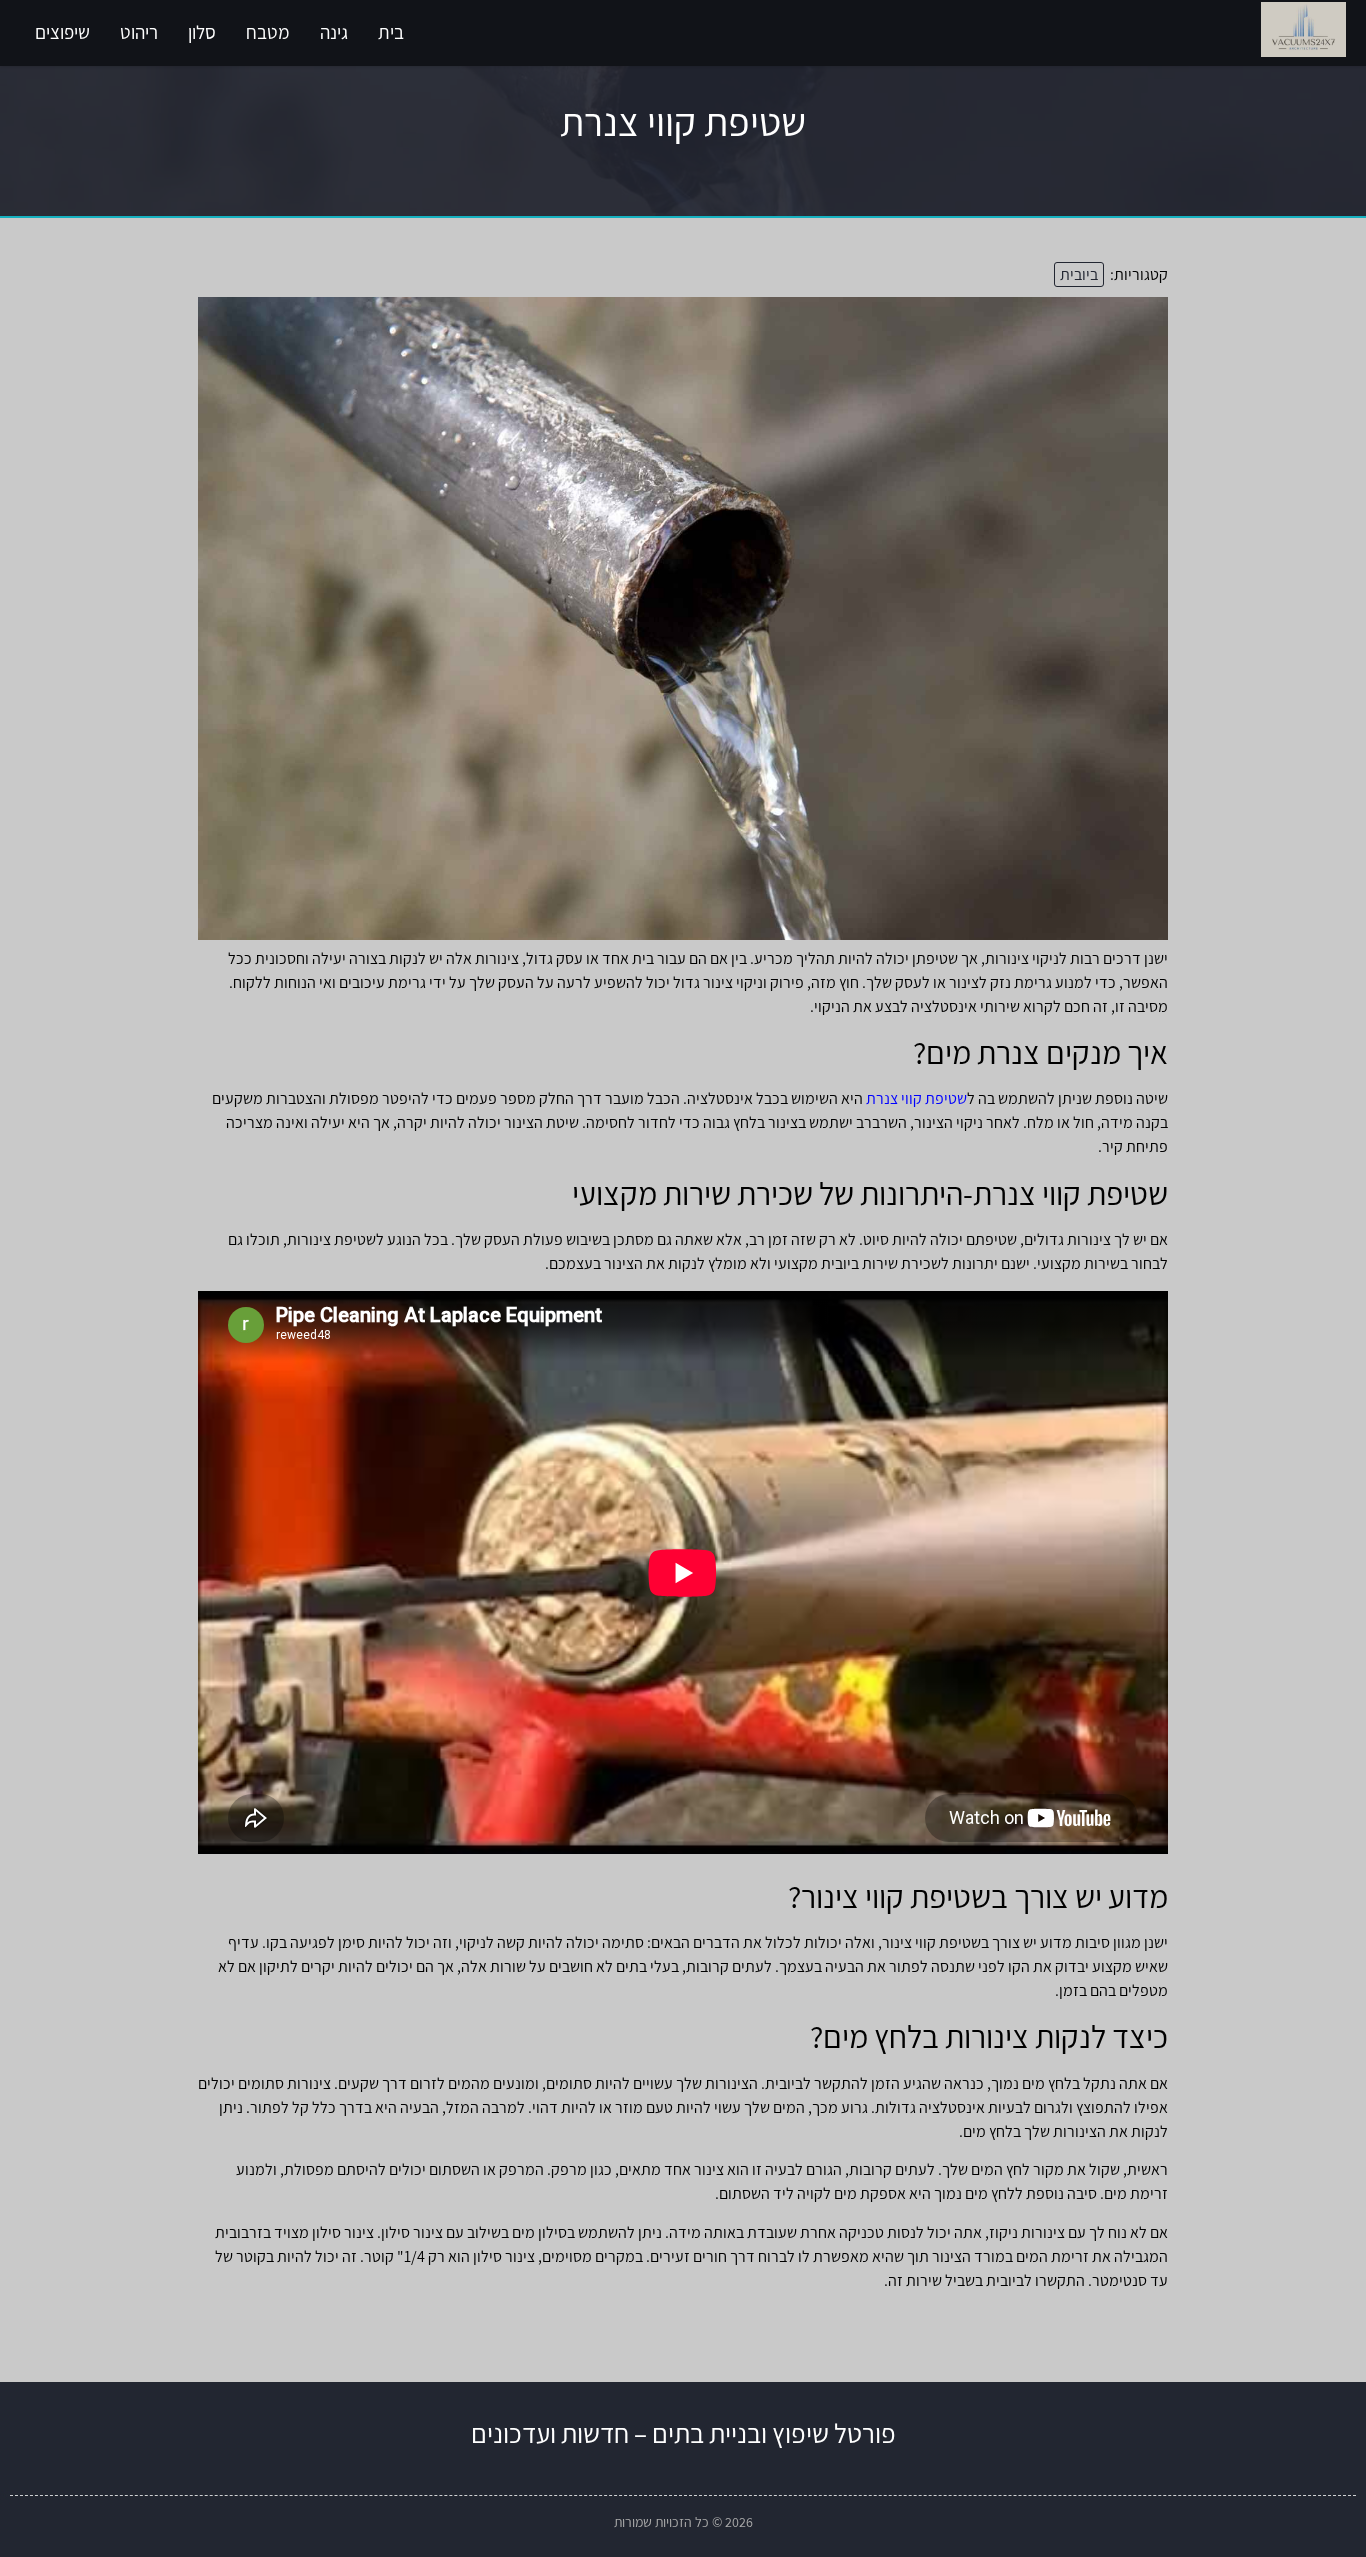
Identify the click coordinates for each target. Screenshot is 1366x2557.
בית (391, 32)
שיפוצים (62, 32)
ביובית (1079, 274)
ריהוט (139, 32)
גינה (334, 32)
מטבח (268, 32)
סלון (202, 32)
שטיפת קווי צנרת (916, 1098)
